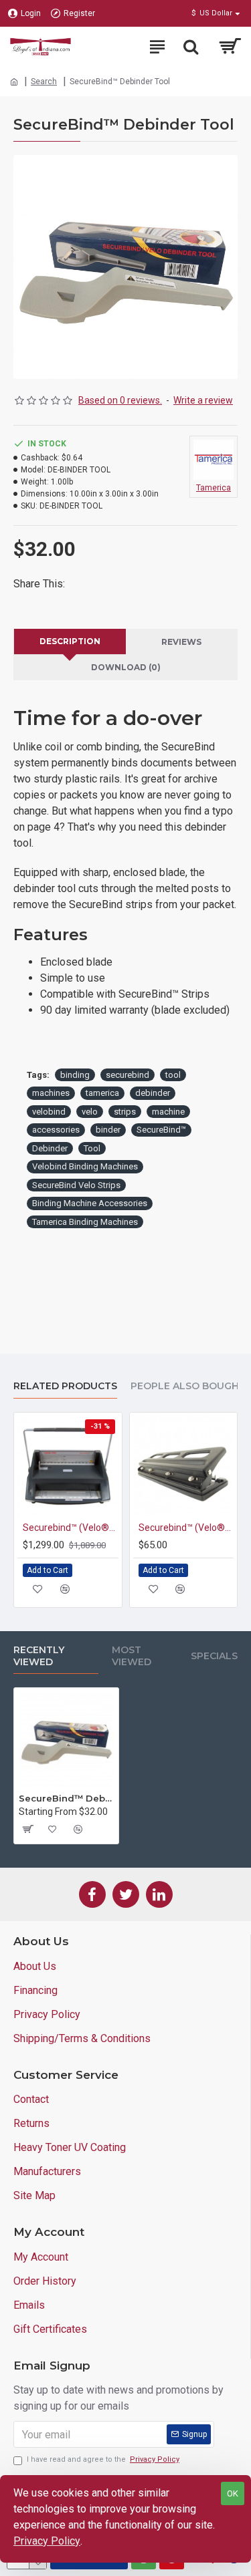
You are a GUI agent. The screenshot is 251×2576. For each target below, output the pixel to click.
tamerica (102, 1093)
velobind (49, 1112)
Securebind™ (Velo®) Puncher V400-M (186, 1528)
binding (75, 1075)
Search (44, 82)
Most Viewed (132, 1656)
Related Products (65, 1386)
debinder (153, 1093)
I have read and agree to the (103, 2459)
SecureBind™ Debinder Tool (66, 1798)
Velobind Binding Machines (85, 1166)
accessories (56, 1130)
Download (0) (126, 667)
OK (233, 2493)
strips (125, 1112)
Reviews (181, 642)
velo (90, 1112)
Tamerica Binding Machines (85, 1222)
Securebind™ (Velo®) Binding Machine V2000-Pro (71, 1528)
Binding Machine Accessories (90, 1203)
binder (108, 1130)
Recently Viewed (39, 1656)
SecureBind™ (161, 1130)
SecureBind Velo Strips (76, 1185)
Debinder (50, 1148)
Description (70, 641)
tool (173, 1075)
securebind (128, 1075)
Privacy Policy (47, 2541)
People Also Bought (188, 1386)
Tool (92, 1148)
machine (168, 1112)
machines (51, 1093)
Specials (214, 1656)
